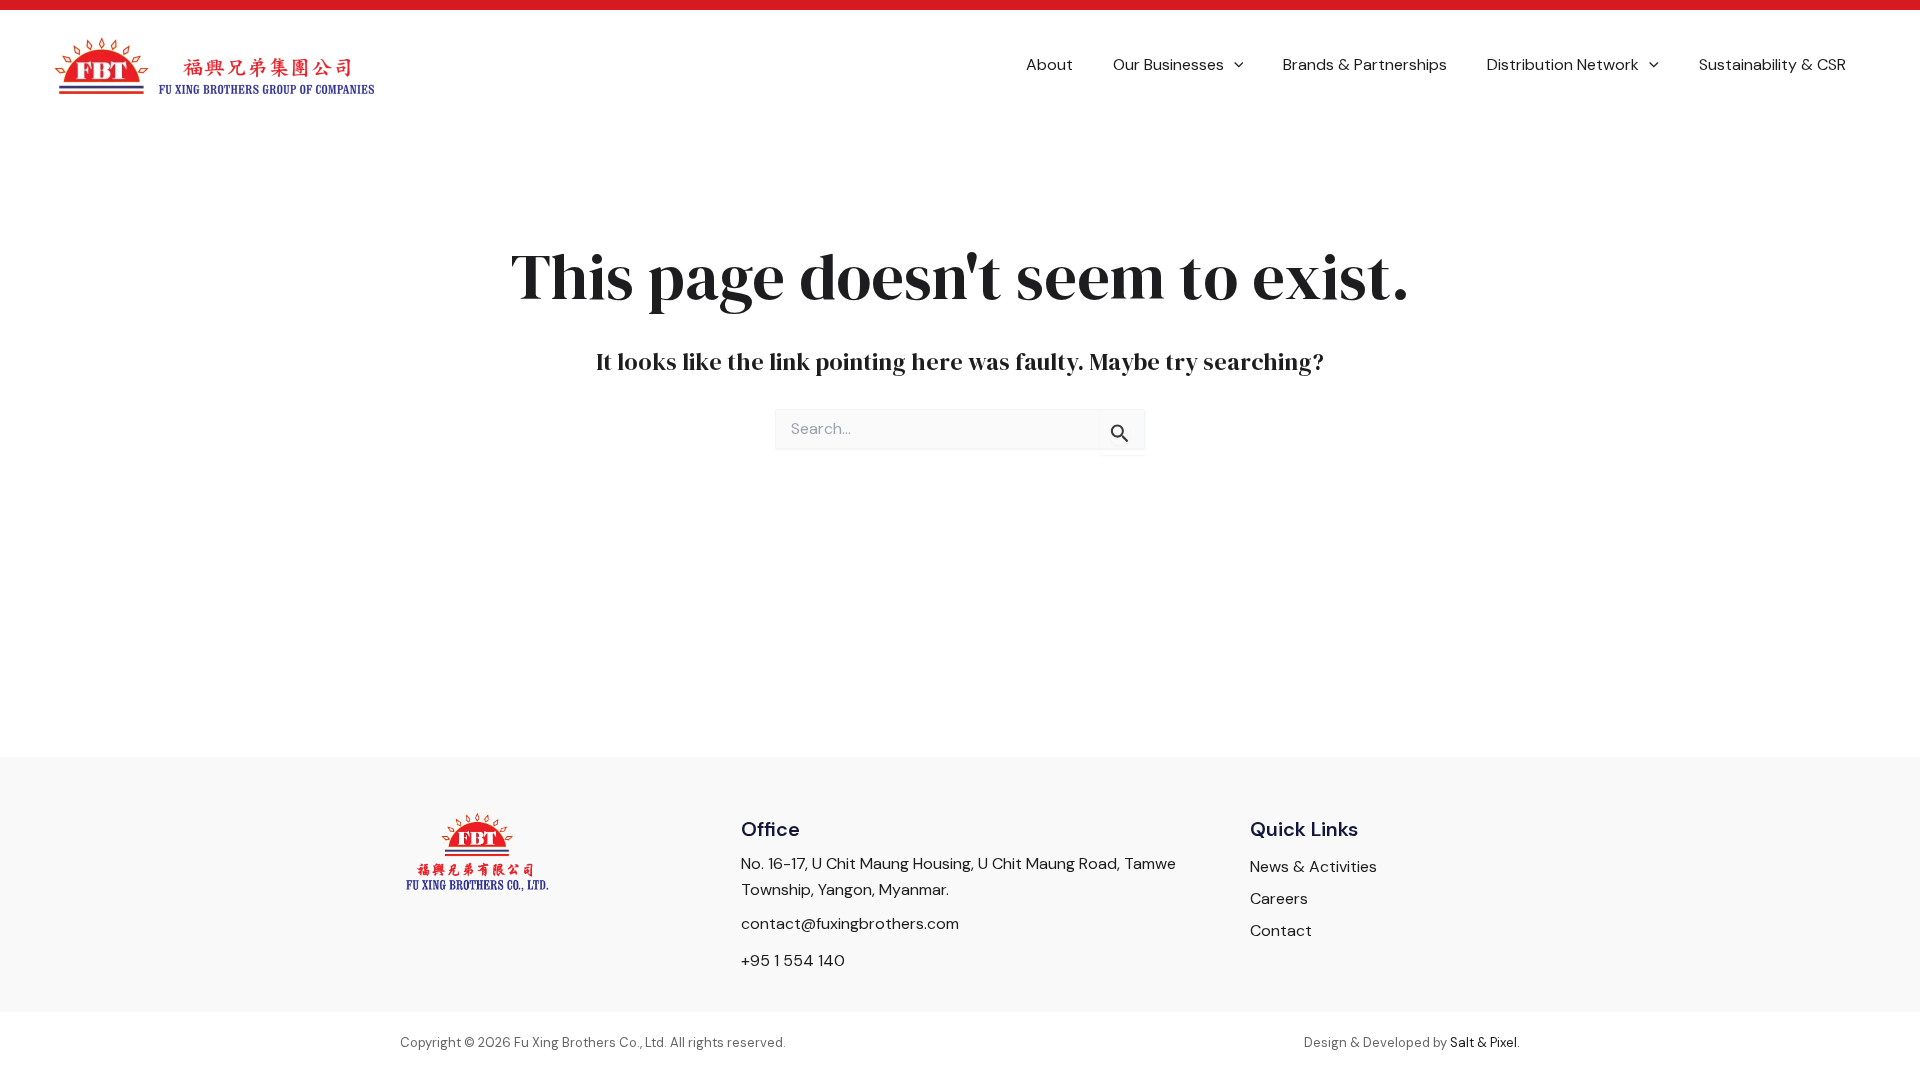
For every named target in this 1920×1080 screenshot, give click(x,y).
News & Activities (1313, 866)
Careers (1279, 898)
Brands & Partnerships (1365, 64)
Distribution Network (1563, 64)
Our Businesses (1168, 64)
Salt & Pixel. (1485, 1042)
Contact (1281, 930)
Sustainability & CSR (1772, 64)
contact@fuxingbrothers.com (850, 923)
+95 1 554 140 (793, 960)
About (1049, 64)
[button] (1234, 65)
